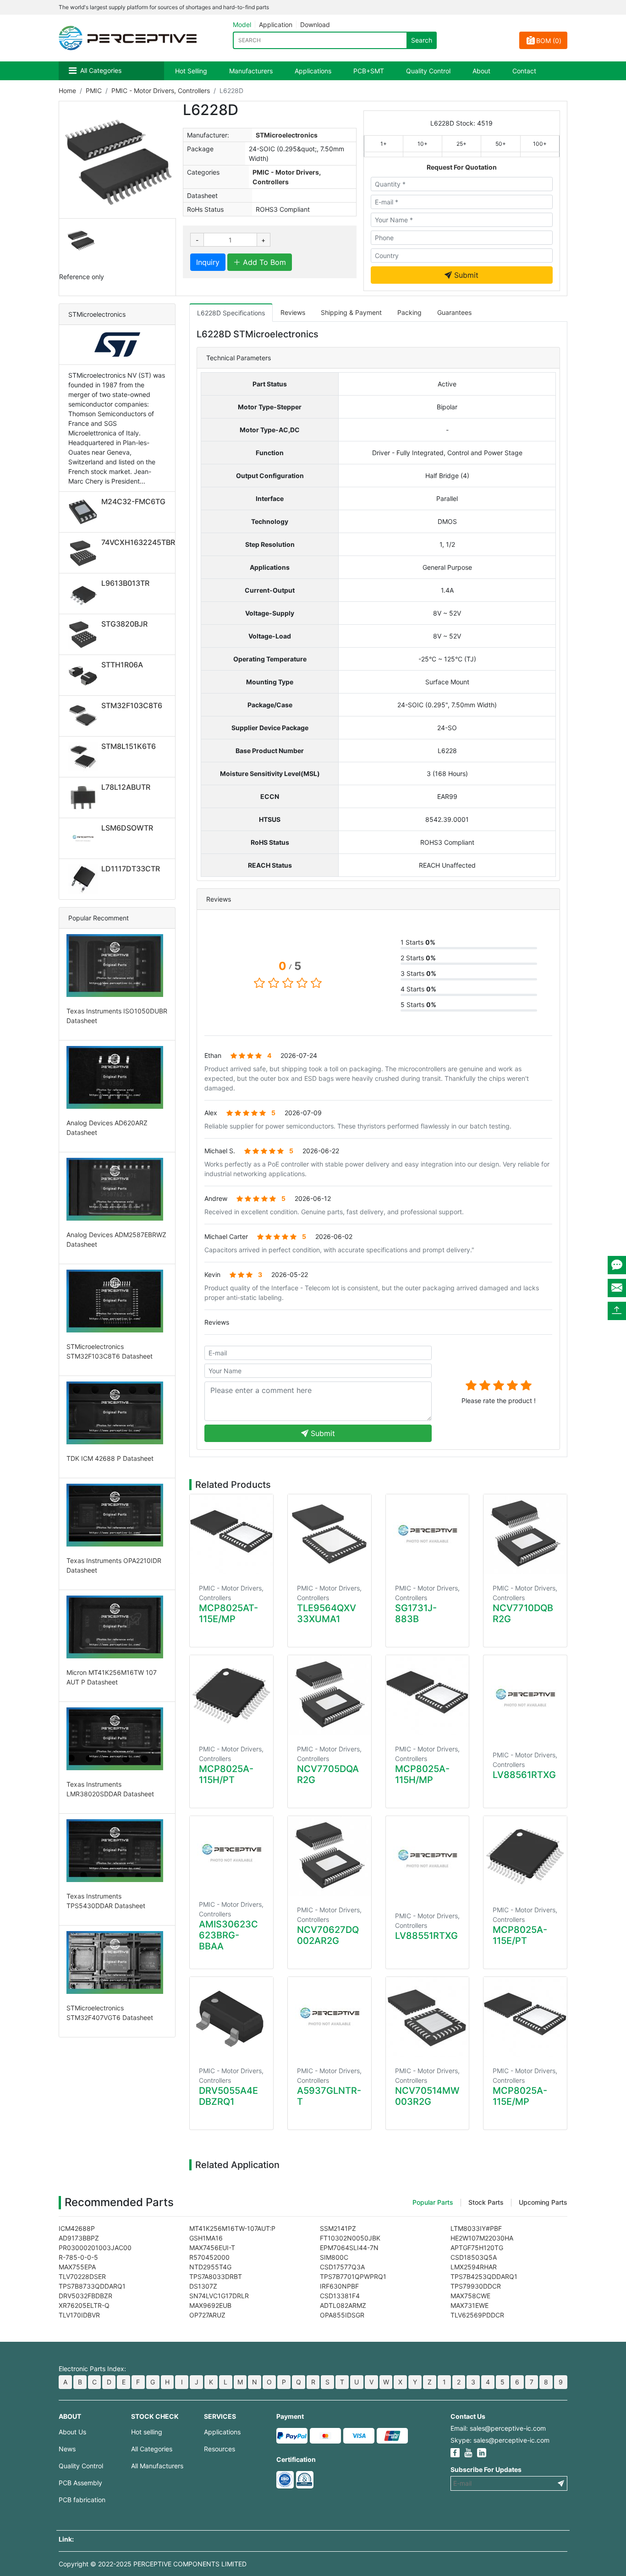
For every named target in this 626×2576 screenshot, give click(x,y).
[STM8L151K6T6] (85, 757)
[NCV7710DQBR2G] (525, 1534)
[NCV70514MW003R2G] (428, 2017)
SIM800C (334, 2257)
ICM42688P (77, 2228)
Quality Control (428, 71)
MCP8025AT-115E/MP (228, 1613)
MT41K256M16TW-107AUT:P (232, 2228)
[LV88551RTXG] (428, 1859)
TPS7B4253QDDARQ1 (484, 2276)
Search (422, 40)
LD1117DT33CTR (131, 869)
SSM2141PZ (338, 2228)
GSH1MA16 (206, 2238)
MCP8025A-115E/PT (520, 1935)
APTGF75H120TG (477, 2248)
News (67, 2449)
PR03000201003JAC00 (95, 2248)
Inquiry (208, 262)
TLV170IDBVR (79, 2315)
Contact (524, 71)
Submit (465, 275)
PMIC (94, 91)
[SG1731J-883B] (428, 1534)
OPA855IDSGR (342, 2315)
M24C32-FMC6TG (133, 501)
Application (276, 25)
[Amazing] (526, 1385)
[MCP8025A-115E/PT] (525, 1856)
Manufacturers (251, 71)
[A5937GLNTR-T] (329, 2017)
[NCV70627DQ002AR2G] (329, 1856)
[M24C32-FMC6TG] (85, 512)
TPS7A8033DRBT (216, 2276)
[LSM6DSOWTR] (85, 838)
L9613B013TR (125, 583)
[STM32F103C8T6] (85, 716)
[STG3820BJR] (85, 634)
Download (315, 25)
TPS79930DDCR (476, 2286)
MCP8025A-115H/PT (226, 1774)
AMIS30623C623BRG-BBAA (228, 1935)
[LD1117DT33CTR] (85, 879)
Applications (313, 71)
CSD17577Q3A (342, 2267)
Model (242, 25)
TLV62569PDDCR (477, 2315)
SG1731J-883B (416, 1613)
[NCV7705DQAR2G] (329, 1695)
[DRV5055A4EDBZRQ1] (231, 2017)
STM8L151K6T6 (129, 746)
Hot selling (147, 2432)
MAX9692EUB (210, 2305)
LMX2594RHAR (474, 2267)
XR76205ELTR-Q (84, 2305)
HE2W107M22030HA (482, 2238)
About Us (72, 2432)
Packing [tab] (409, 312)
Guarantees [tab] (454, 312)
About (481, 71)
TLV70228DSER (82, 2276)
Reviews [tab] (293, 312)
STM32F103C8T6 (132, 705)
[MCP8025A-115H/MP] (428, 1695)
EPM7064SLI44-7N (349, 2248)
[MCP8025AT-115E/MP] (231, 1534)
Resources (220, 2449)
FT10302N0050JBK (350, 2238)
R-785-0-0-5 (78, 2257)
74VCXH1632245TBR (138, 542)
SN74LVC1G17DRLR (219, 2296)
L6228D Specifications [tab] (231, 313)
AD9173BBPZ (79, 2238)
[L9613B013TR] (85, 594)
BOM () (549, 41)
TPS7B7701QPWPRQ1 (353, 2276)
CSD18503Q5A (474, 2257)
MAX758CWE (470, 2296)
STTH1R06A (122, 665)
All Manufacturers (157, 2466)
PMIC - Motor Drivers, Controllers (161, 91)
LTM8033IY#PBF (476, 2228)
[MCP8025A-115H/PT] (231, 1695)
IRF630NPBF (339, 2286)
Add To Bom (263, 262)
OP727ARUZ (207, 2315)
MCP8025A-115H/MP (422, 1774)
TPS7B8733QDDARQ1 (92, 2286)
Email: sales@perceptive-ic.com (498, 2428)
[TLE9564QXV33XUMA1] (329, 1534)
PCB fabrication (82, 2500)
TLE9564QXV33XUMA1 (327, 1613)
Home (67, 91)
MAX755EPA (77, 2267)
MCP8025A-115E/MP (520, 2096)
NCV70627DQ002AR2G (328, 1935)
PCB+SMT (369, 71)
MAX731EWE (469, 2305)
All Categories (101, 70)
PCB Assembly (80, 2483)
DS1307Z (203, 2286)
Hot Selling (191, 71)
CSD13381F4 (340, 2296)
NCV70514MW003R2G (427, 2096)
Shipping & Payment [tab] (351, 312)
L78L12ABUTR (126, 787)
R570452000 (209, 2257)
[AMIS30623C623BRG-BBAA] (231, 1853)
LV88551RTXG (426, 1936)
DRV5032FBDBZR (85, 2296)
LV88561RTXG (524, 1775)
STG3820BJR (124, 624)
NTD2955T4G (210, 2267)
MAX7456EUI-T (212, 2248)
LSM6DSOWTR (127, 828)
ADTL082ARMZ (343, 2305)
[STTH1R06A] (85, 675)
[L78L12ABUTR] (85, 798)
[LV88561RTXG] (525, 1698)
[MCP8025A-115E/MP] (525, 2017)
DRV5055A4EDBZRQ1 (228, 2096)
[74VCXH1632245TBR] (85, 553)
